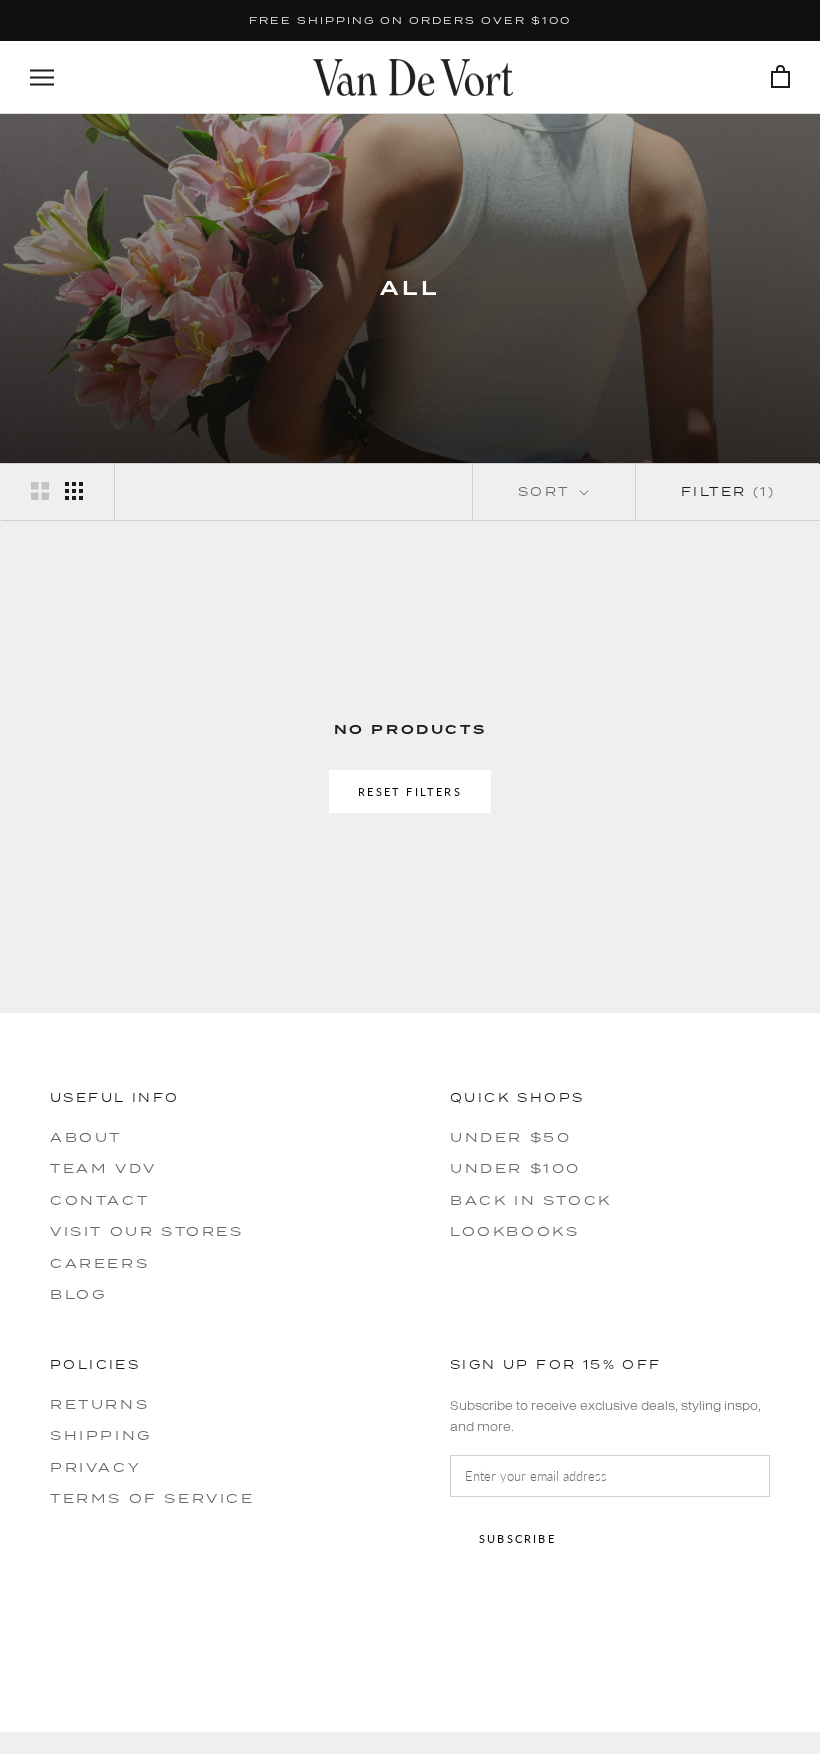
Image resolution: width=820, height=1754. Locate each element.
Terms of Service (152, 1498)
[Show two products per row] (40, 491)
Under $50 (510, 1137)
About (86, 1137)
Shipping (101, 1435)
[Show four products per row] (74, 491)
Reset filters (410, 791)
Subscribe (517, 1538)
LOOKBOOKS (514, 1231)
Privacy (95, 1467)
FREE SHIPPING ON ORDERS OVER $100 (410, 20)
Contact (99, 1200)
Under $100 (515, 1168)
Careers (99, 1263)
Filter (728, 491)
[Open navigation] (42, 77)
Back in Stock (531, 1200)
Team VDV (103, 1168)
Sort (547, 491)
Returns (99, 1404)
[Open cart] (780, 77)
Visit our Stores (147, 1231)
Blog (78, 1294)
